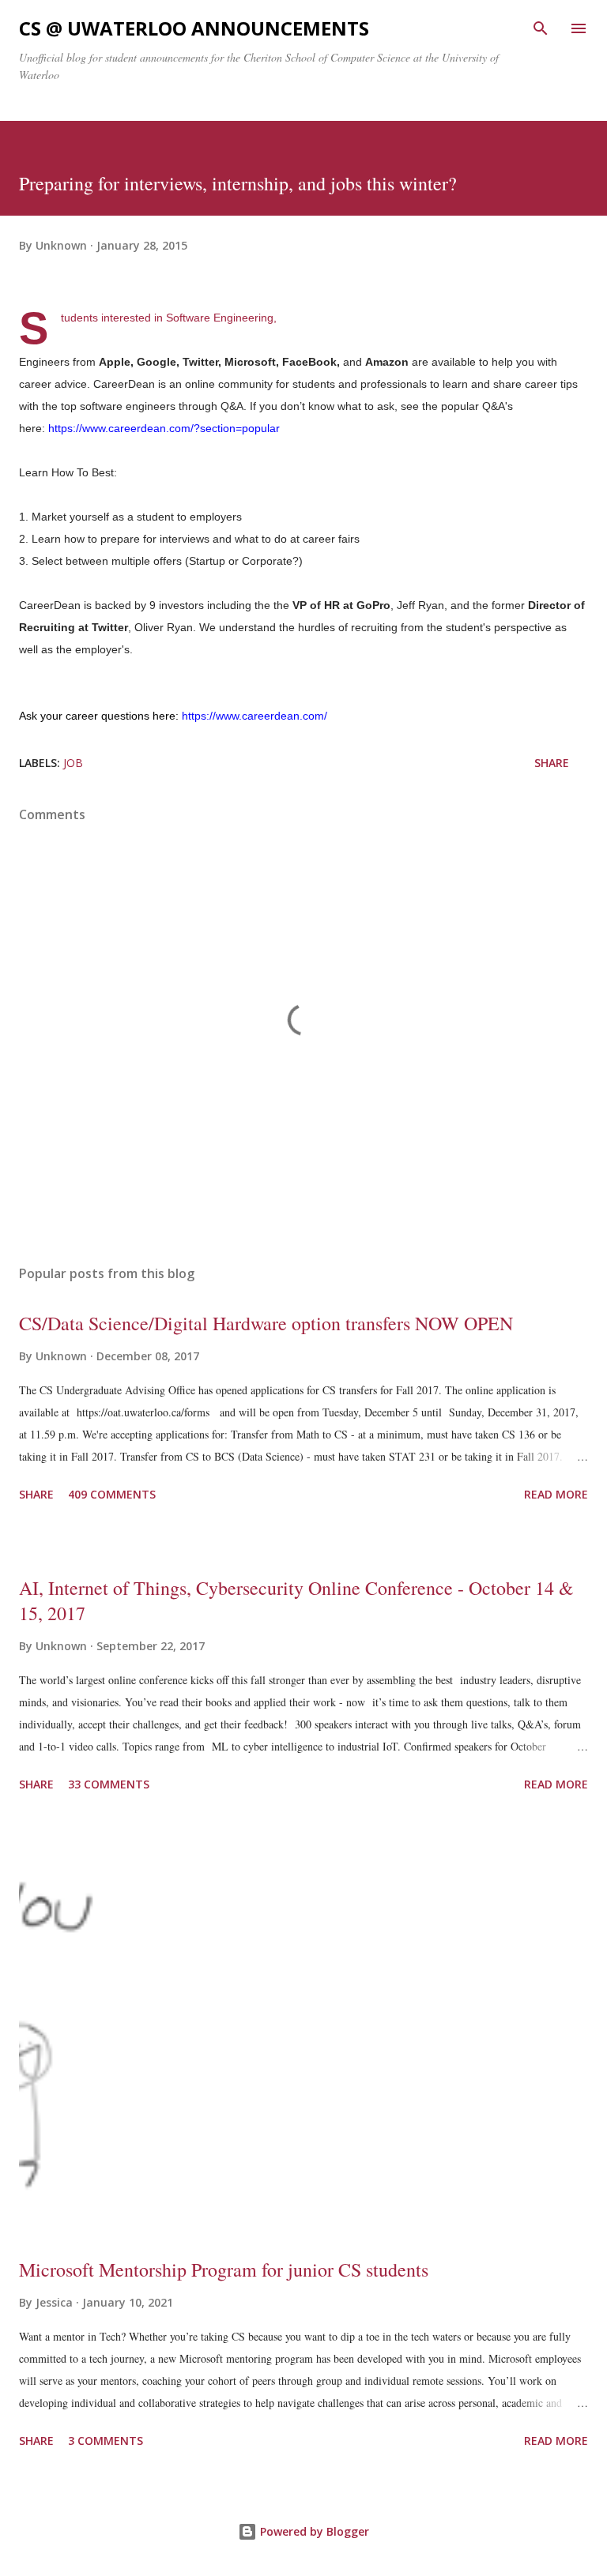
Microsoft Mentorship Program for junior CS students (224, 2270)
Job (73, 763)
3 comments (106, 2441)
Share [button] (552, 763)
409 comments (112, 1494)
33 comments (109, 1784)
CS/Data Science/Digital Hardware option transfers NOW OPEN (266, 1323)
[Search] (541, 28)
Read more (556, 1494)
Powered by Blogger (313, 2531)
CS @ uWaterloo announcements (194, 28)
